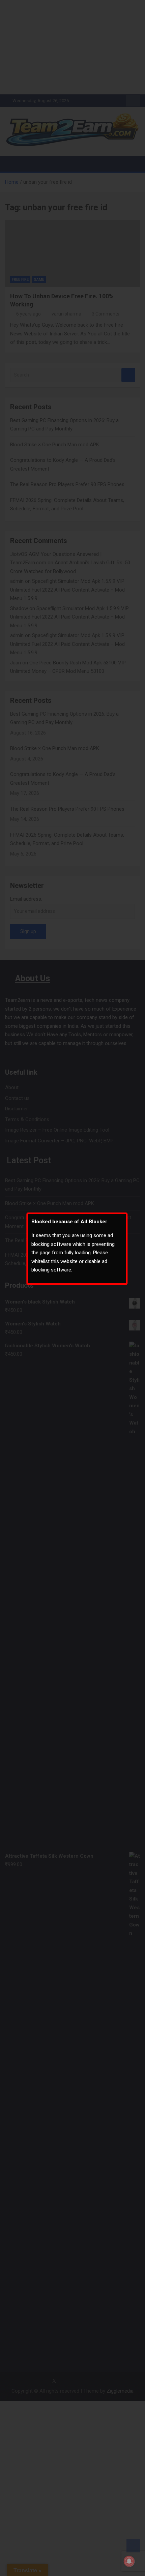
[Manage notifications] (129, 2561)
